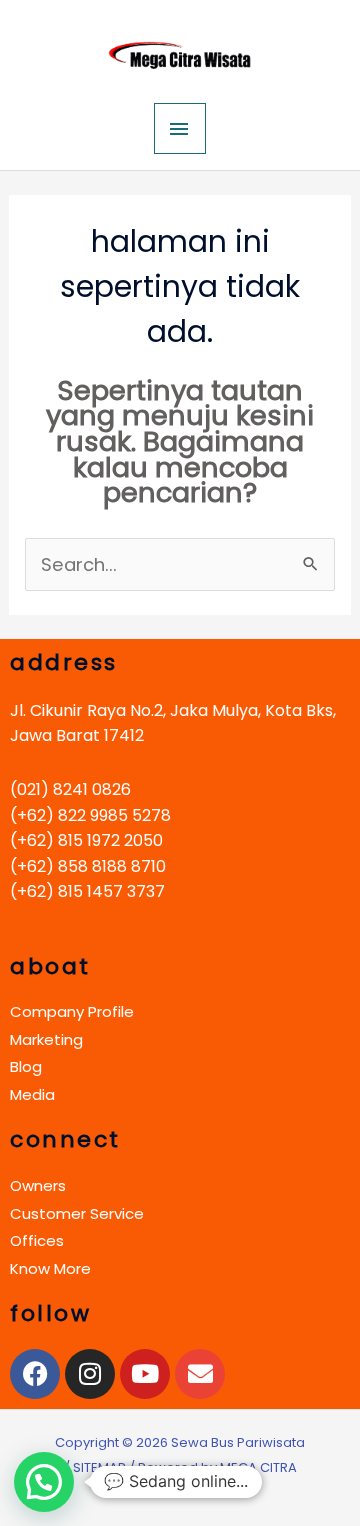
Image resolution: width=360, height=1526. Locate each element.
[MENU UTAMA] (180, 128)
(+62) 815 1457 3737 (87, 891)
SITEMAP (99, 1467)
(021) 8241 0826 (70, 789)
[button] (44, 1482)
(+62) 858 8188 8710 (88, 866)
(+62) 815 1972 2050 (86, 840)
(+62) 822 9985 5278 (90, 815)
